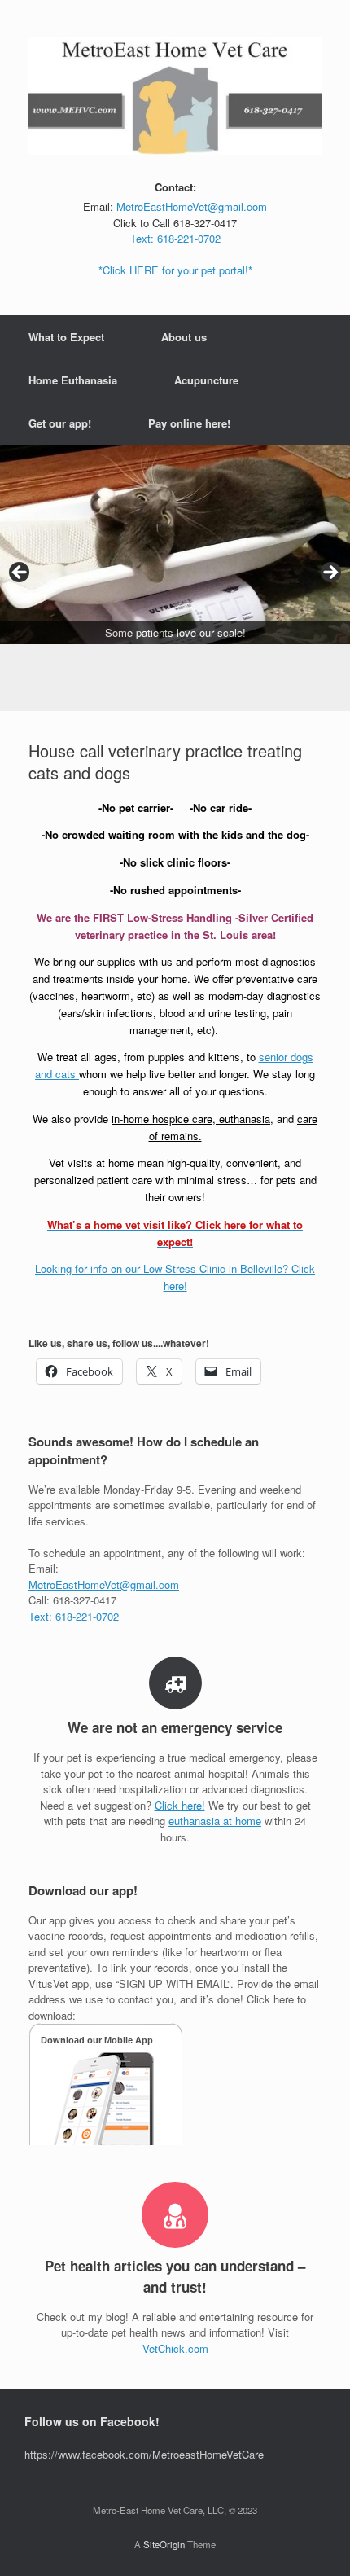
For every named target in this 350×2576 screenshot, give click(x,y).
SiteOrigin (164, 2544)
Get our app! (60, 423)
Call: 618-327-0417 (72, 1600)
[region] (175, 578)
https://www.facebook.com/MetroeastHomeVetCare (144, 2454)
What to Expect (66, 337)
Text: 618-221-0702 (175, 238)
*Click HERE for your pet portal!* (175, 270)
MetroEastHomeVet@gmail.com (192, 206)
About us (184, 337)
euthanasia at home (215, 1821)
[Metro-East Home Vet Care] (175, 96)
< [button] (20, 573)
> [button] (330, 573)
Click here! (180, 1805)
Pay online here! (189, 423)
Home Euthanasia (73, 380)
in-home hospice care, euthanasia (191, 1119)
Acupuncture (206, 380)
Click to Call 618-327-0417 (175, 223)
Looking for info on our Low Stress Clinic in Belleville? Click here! (175, 1277)
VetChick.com (175, 2348)
